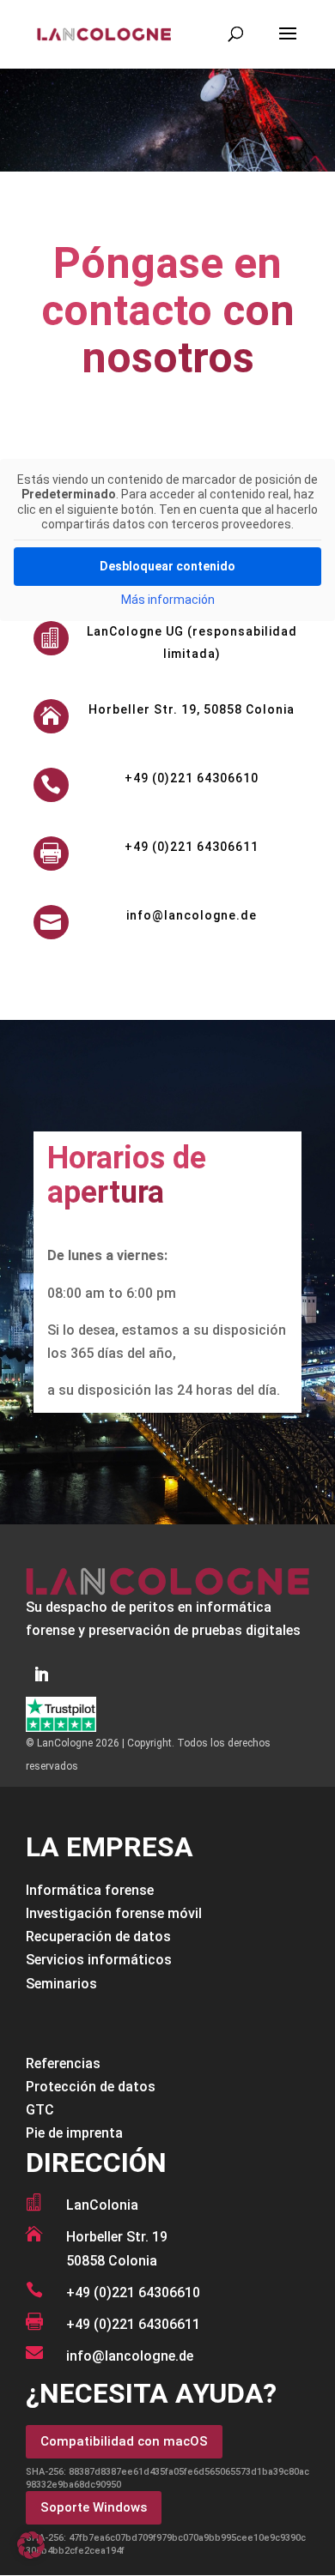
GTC (40, 2110)
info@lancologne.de (192, 915)
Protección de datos (91, 2087)
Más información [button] (168, 600)
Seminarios (61, 1984)
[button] (31, 2545)
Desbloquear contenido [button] (167, 566)
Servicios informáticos (99, 1960)
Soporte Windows (94, 2507)
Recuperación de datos (98, 1937)
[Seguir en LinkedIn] (41, 1674)
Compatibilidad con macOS (124, 2441)
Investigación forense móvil (114, 1913)
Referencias (63, 2063)
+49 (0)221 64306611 (133, 2324)
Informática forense (90, 1890)
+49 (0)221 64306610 (192, 778)
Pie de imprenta (74, 2133)
